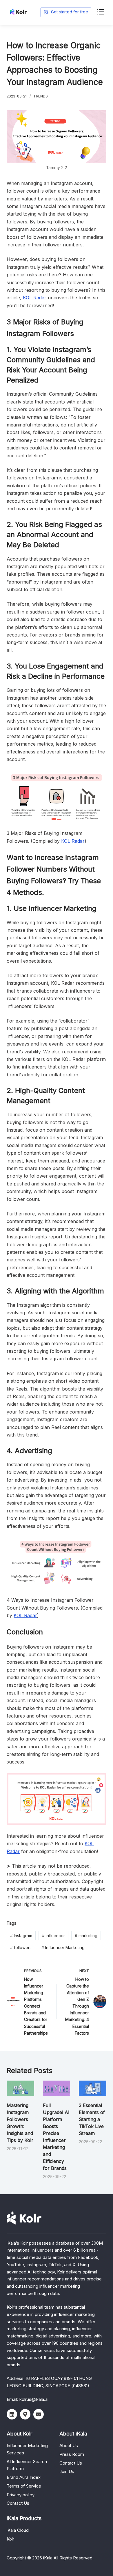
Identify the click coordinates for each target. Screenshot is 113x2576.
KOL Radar (35, 298)
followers (21, 1947)
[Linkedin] (12, 2414)
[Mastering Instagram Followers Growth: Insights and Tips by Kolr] (20, 2088)
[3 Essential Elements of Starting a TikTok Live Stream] (92, 2088)
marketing (86, 1936)
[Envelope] (39, 2414)
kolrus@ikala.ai (34, 2399)
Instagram (21, 1936)
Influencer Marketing (63, 1947)
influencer (53, 1936)
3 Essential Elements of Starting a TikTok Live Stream (92, 2119)
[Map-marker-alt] (25, 2414)
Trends (41, 96)
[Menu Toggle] (100, 12)
